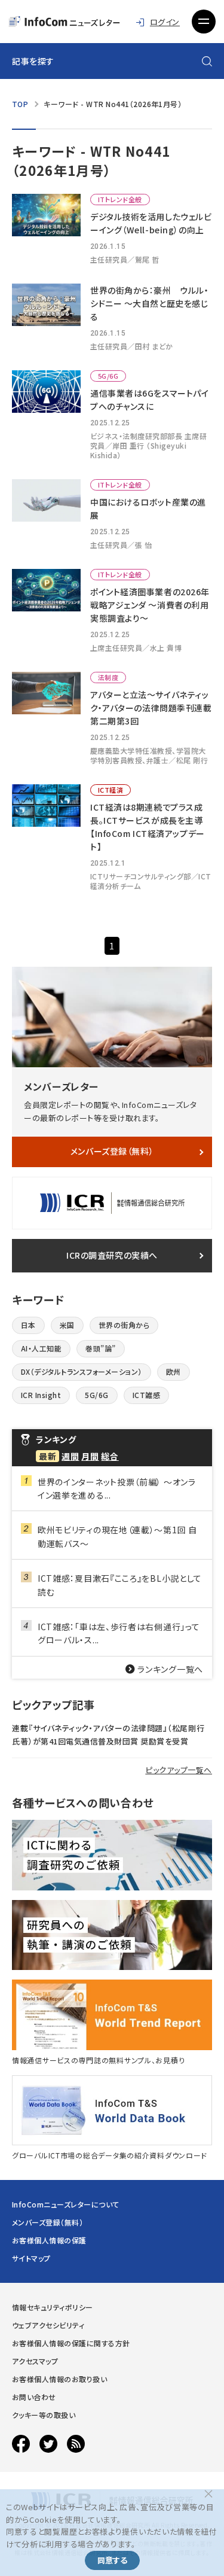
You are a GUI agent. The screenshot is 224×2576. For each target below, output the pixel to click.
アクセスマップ (35, 2361)
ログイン (165, 22)
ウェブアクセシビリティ (48, 2325)
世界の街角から (124, 1325)
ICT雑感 (146, 1395)
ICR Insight (41, 1395)
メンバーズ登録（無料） (112, 1151)
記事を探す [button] (33, 61)
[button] (204, 22)
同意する (112, 2560)
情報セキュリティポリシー (53, 2307)
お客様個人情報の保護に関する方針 (71, 2343)
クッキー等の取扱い (44, 2415)
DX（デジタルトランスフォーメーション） (82, 1371)
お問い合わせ (34, 2397)
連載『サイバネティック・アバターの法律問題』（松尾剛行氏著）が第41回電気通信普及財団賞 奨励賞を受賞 (108, 1735)
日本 (28, 1325)
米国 (67, 1325)
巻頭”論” (100, 1348)
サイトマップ (31, 2258)
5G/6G (96, 1395)
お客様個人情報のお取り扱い (59, 2379)
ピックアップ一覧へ (179, 1770)
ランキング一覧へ (170, 1669)
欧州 (174, 1371)
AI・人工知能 (41, 1348)
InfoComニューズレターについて (66, 2204)
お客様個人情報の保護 (49, 2240)
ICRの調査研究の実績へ (112, 1255)
